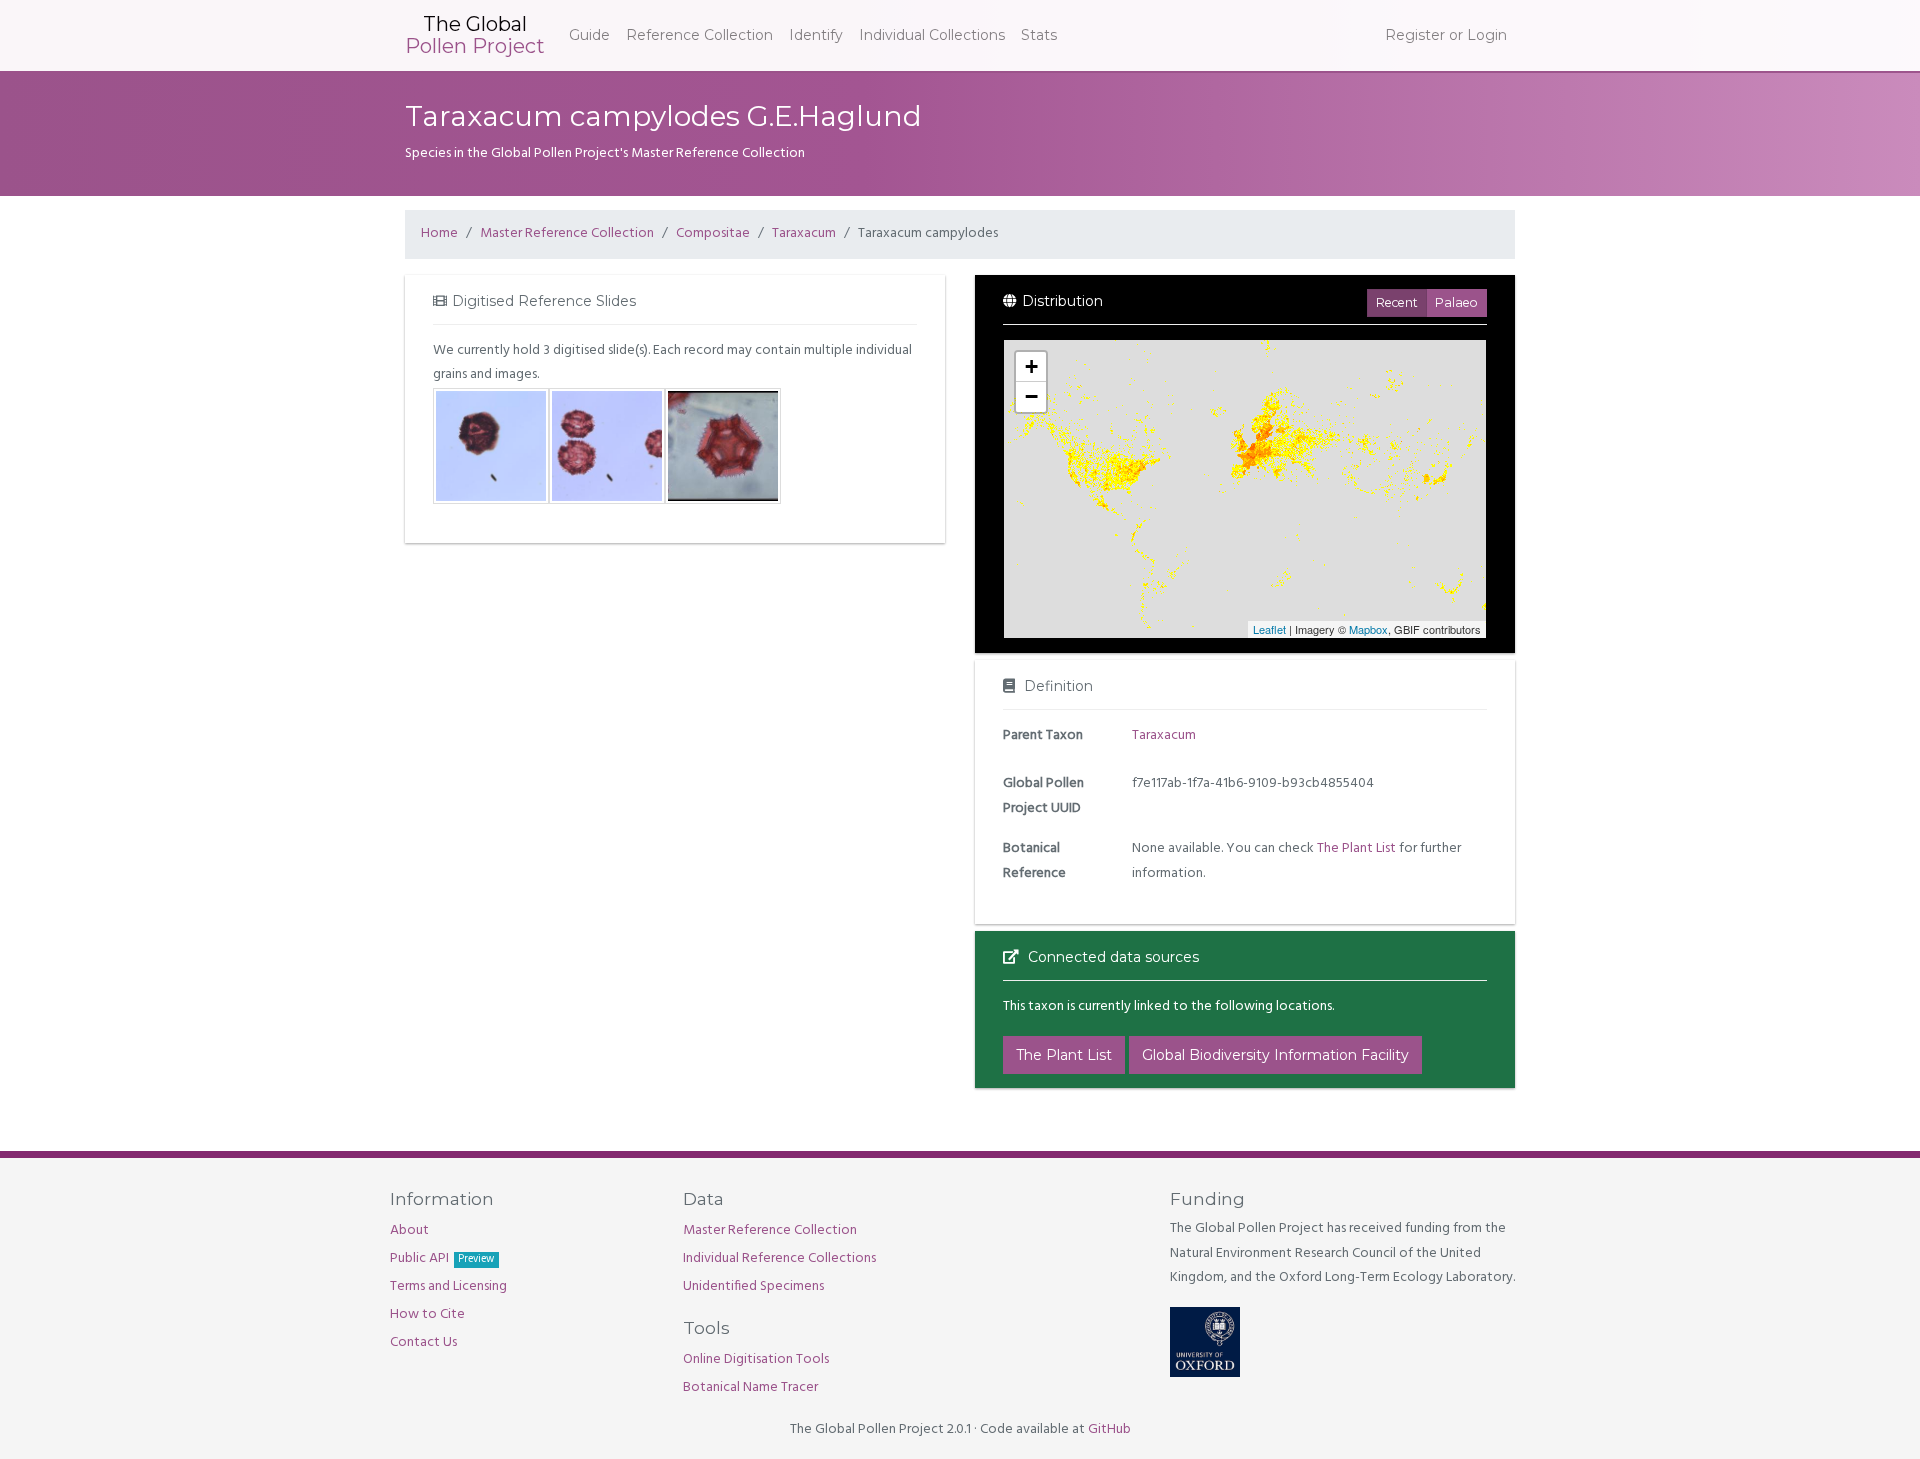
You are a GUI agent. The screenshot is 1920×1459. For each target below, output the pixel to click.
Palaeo (1456, 302)
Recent (1397, 302)
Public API (442, 1258)
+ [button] (1031, 366)
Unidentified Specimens (753, 1286)
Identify (816, 35)
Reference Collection (699, 35)
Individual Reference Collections (779, 1258)
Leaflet (1269, 629)
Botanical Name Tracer (750, 1387)
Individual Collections (932, 35)
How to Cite (427, 1314)
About (409, 1230)
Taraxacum (804, 233)
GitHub (1109, 1429)
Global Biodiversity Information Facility (1275, 1055)
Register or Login (1446, 35)
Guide (589, 35)
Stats (1039, 35)
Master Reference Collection (567, 233)
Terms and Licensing (448, 1286)
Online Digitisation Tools (756, 1359)
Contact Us (423, 1342)
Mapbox (1368, 629)
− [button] (1031, 396)
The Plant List (1356, 848)
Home (439, 233)
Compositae (713, 233)
